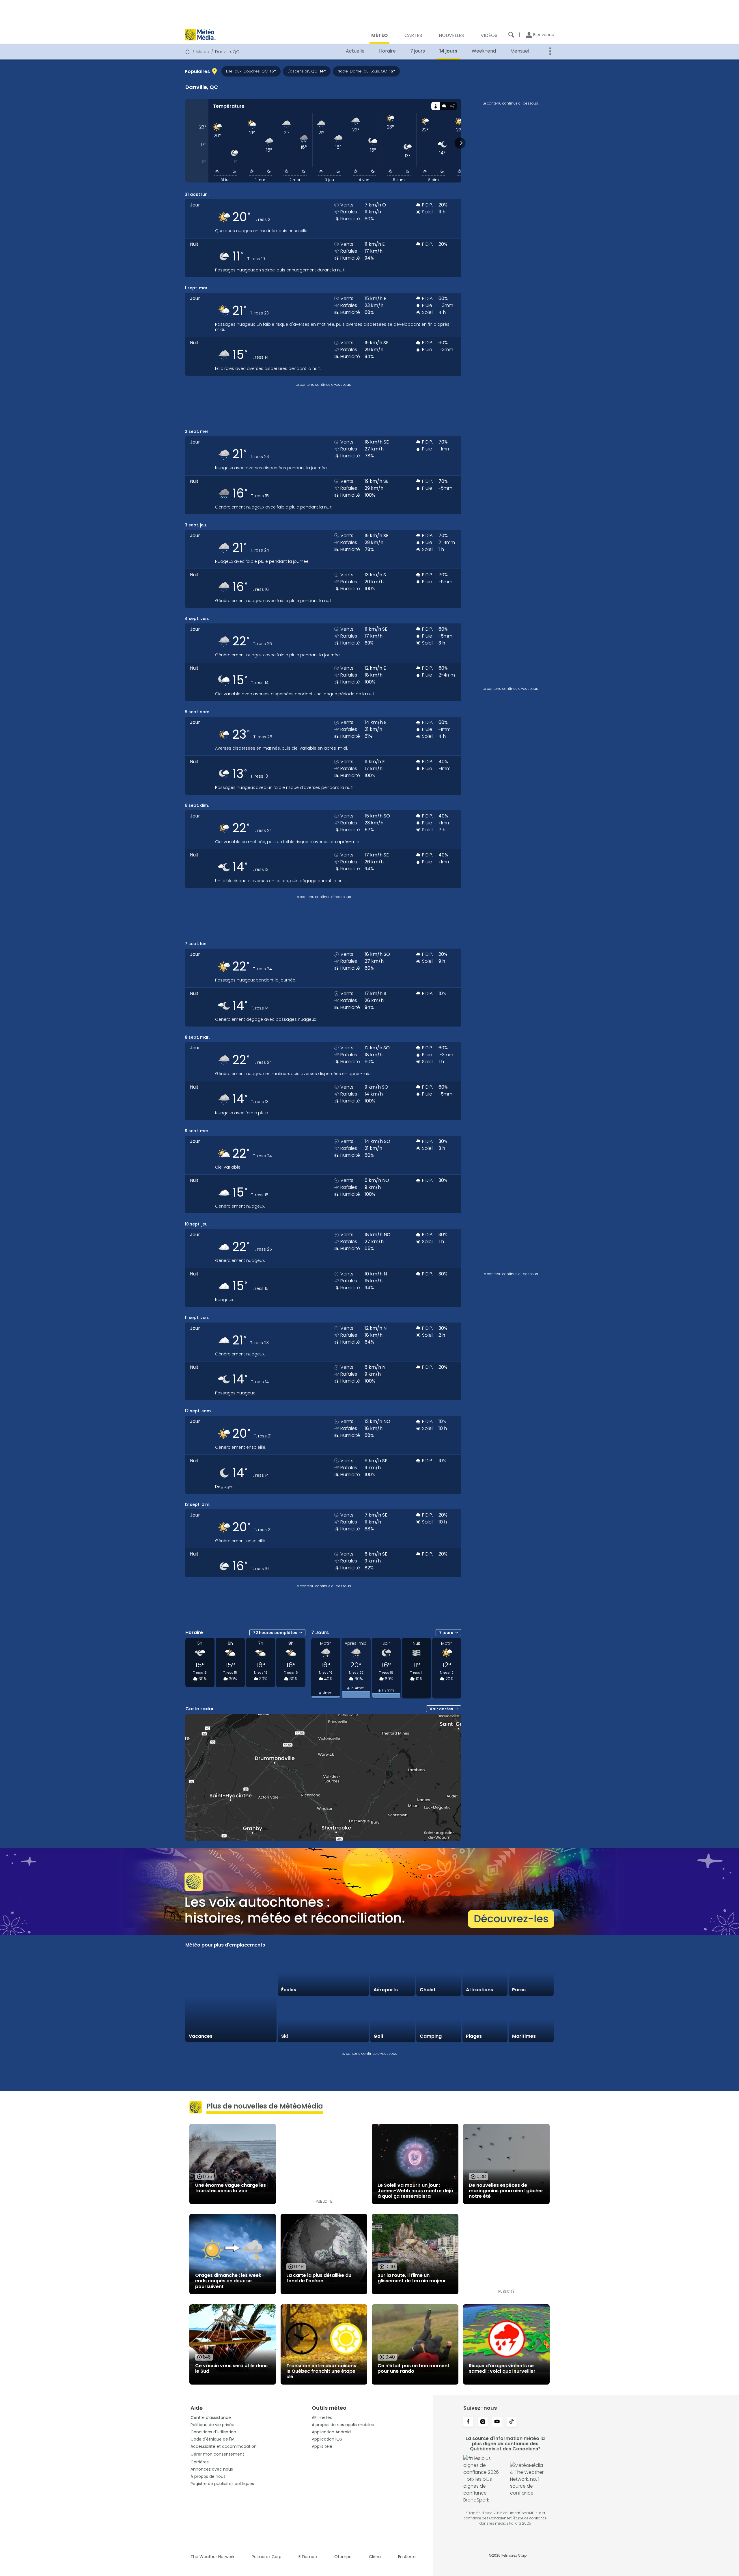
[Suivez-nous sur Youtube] (497, 2422)
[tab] (435, 106)
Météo (203, 52)
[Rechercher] (511, 35)
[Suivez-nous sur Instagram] (483, 2422)
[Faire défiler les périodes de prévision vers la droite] (460, 143)
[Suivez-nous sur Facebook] (468, 2422)
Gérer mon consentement (217, 2454)
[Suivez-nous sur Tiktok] (512, 2422)
